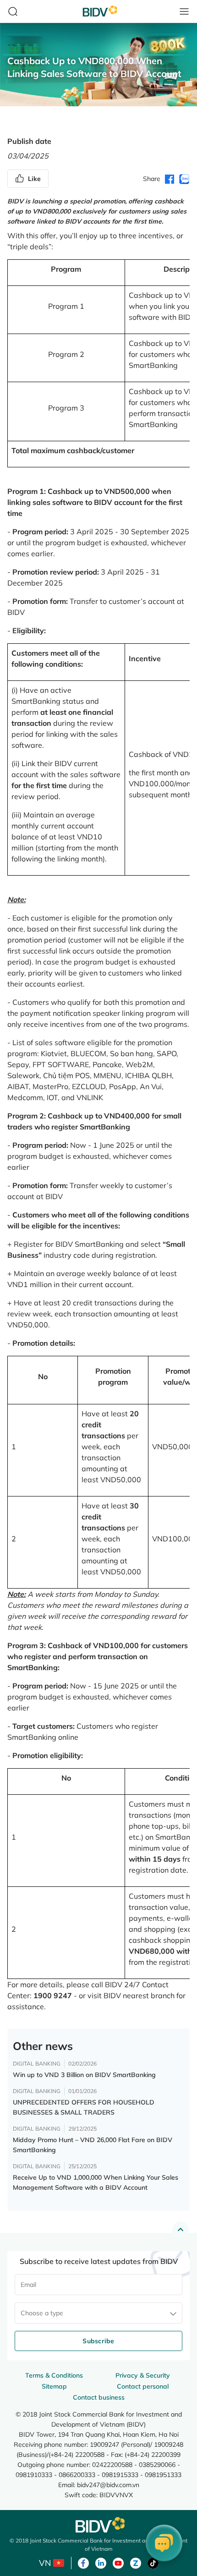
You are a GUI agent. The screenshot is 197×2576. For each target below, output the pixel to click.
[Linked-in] (101, 2562)
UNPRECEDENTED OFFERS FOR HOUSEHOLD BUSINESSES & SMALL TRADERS (84, 2107)
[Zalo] (136, 2562)
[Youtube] (118, 2562)
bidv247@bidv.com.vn (108, 2485)
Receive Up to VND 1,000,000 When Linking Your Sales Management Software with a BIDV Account (96, 2182)
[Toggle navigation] (184, 11)
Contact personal (143, 2386)
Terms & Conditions (54, 2375)
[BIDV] (98, 2525)
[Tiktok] (153, 2562)
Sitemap (54, 2386)
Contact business (99, 2397)
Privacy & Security (143, 2375)
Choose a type (42, 2313)
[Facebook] (83, 2562)
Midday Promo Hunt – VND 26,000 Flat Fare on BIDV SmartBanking (93, 2145)
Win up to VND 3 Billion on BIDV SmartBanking (84, 2075)
